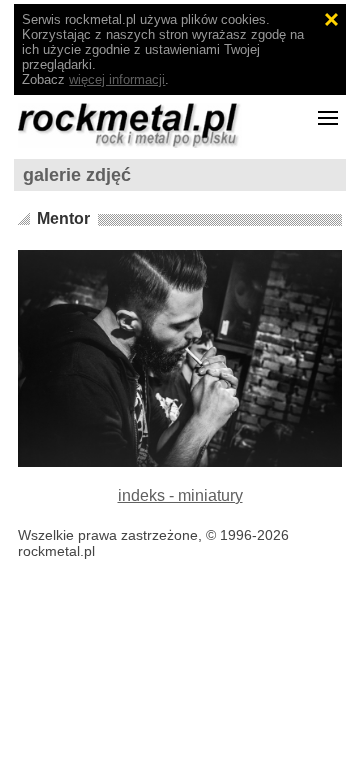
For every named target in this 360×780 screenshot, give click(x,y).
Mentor (63, 218)
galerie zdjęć (77, 175)
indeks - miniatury (180, 495)
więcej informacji (117, 79)
